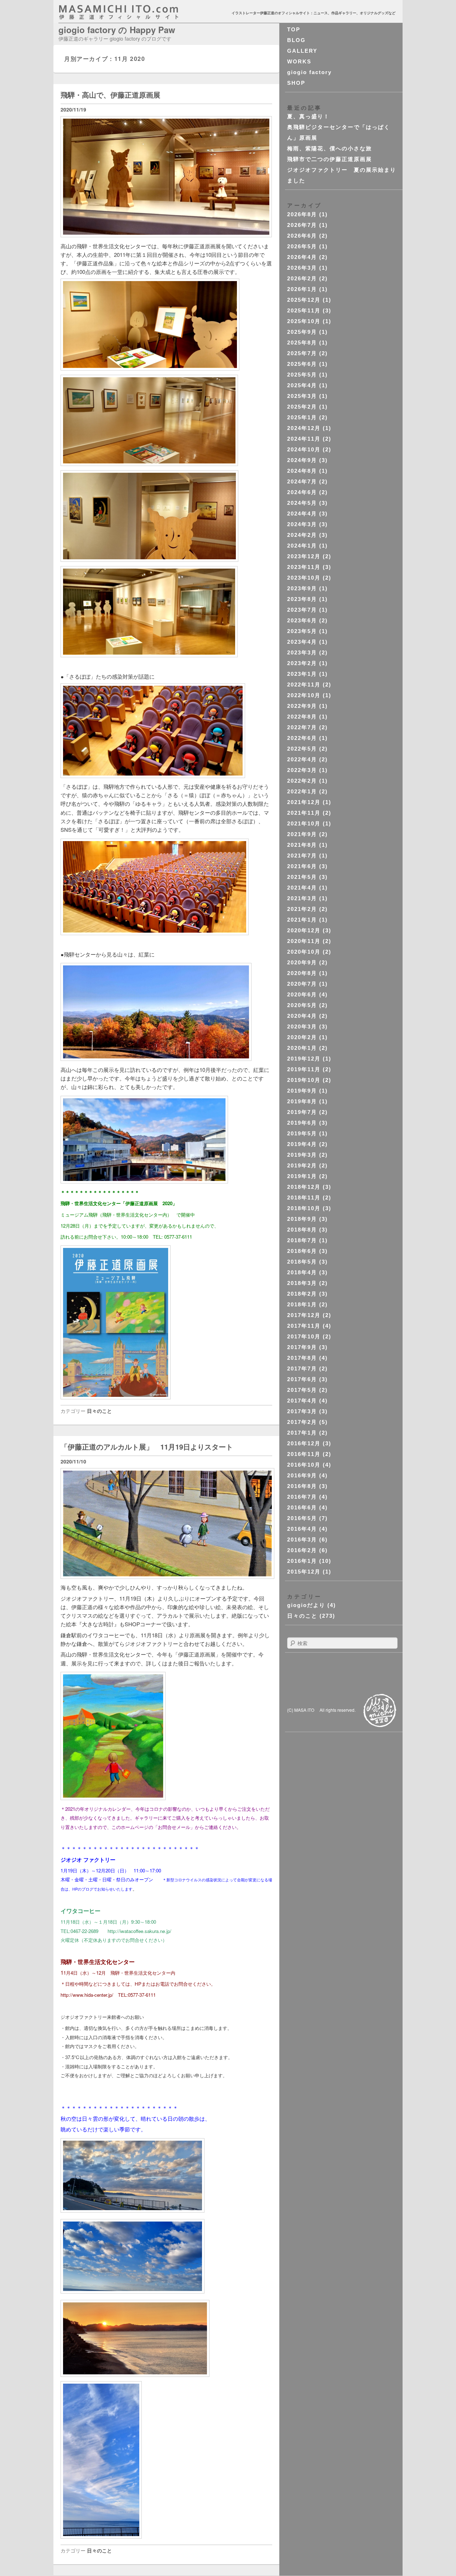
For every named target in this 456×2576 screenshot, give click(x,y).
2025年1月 (302, 417)
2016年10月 (304, 1465)
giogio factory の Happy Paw (117, 30)
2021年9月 (302, 834)
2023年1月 (302, 674)
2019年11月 (304, 1069)
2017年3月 (302, 1411)
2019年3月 (302, 1155)
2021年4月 (302, 888)
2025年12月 (304, 300)
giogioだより (306, 1605)
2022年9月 (302, 706)
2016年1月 (302, 1561)
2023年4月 (302, 642)
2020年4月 (302, 1016)
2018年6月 (302, 1251)
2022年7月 (302, 727)
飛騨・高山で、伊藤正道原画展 (110, 95)
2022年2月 (302, 781)
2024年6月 (302, 492)
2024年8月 (302, 471)
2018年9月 (302, 1219)
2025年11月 (304, 310)
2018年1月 (302, 1304)
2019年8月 (302, 1101)
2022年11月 (304, 685)
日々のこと (99, 1411)
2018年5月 (302, 1262)
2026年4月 (302, 257)
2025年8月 (302, 343)
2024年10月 (304, 449)
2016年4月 (302, 1529)
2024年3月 (302, 524)
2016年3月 (302, 1540)
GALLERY (302, 51)
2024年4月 (302, 514)
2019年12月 (304, 1059)
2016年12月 (304, 1443)
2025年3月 (302, 396)
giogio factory (309, 72)
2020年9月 (302, 962)
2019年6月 (302, 1123)
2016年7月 (302, 1497)
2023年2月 (302, 663)
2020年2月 (302, 1037)
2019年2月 (302, 1165)
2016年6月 (302, 1507)
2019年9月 (302, 1091)
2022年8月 (302, 717)
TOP (294, 29)
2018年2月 (302, 1294)
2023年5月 (302, 631)
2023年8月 (302, 599)
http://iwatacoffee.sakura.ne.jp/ (139, 1931)
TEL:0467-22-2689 (79, 1931)
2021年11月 (304, 813)
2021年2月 (302, 909)
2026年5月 (302, 246)
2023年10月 (304, 578)
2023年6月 (302, 620)
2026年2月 (302, 278)
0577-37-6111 (178, 1237)
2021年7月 (302, 856)
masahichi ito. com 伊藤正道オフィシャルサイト (134, 12)
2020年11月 (304, 941)
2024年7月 (302, 481)
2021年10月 (304, 823)
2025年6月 (302, 364)
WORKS (299, 61)
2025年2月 (302, 407)
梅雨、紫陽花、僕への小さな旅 (330, 148)
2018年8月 (302, 1230)
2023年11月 (304, 567)
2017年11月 (304, 1326)
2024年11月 (304, 439)
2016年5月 (302, 1518)
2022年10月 (304, 695)
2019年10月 (304, 1080)
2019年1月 (302, 1176)
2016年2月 (302, 1550)
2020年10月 (304, 952)
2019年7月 (302, 1112)
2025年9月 (302, 332)
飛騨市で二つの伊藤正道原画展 (330, 159)
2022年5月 (302, 749)
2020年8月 (302, 973)
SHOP (296, 83)
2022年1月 (302, 791)
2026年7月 (302, 225)
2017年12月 (304, 1315)
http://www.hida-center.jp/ (87, 1995)
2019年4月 (302, 1144)
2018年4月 (302, 1272)
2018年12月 (304, 1187)
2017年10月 (304, 1336)
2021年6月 (302, 866)
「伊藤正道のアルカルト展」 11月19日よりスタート (147, 1447)
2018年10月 (304, 1208)
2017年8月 (302, 1358)
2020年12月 (304, 930)
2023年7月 (302, 610)
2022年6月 (302, 738)
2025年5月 (302, 375)
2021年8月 (302, 845)
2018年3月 (302, 1283)
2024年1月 (302, 546)
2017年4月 (302, 1401)
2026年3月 (302, 268)
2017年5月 (302, 1390)
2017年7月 (302, 1369)
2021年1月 (302, 920)
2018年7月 (302, 1240)
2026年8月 (302, 214)
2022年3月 (302, 770)
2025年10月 (304, 321)
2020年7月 (302, 984)
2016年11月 (304, 1454)
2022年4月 (302, 759)
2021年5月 (302, 877)
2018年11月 (304, 1198)
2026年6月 (302, 236)
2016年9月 (302, 1475)
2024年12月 (304, 428)
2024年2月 (302, 535)
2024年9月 (302, 460)
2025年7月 (302, 353)
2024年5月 (302, 503)
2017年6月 (302, 1379)
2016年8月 (302, 1486)
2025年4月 (302, 385)
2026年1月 (302, 289)
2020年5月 (302, 1005)
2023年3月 (302, 652)
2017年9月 (302, 1347)
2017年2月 (302, 1422)
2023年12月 (304, 556)
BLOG (296, 40)
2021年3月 (302, 898)
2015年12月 (304, 1572)
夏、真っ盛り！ (308, 116)
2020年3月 (302, 1027)
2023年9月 (302, 588)
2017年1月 (302, 1433)
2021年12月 (304, 802)
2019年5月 (302, 1133)
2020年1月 (302, 1048)
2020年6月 (302, 994)
